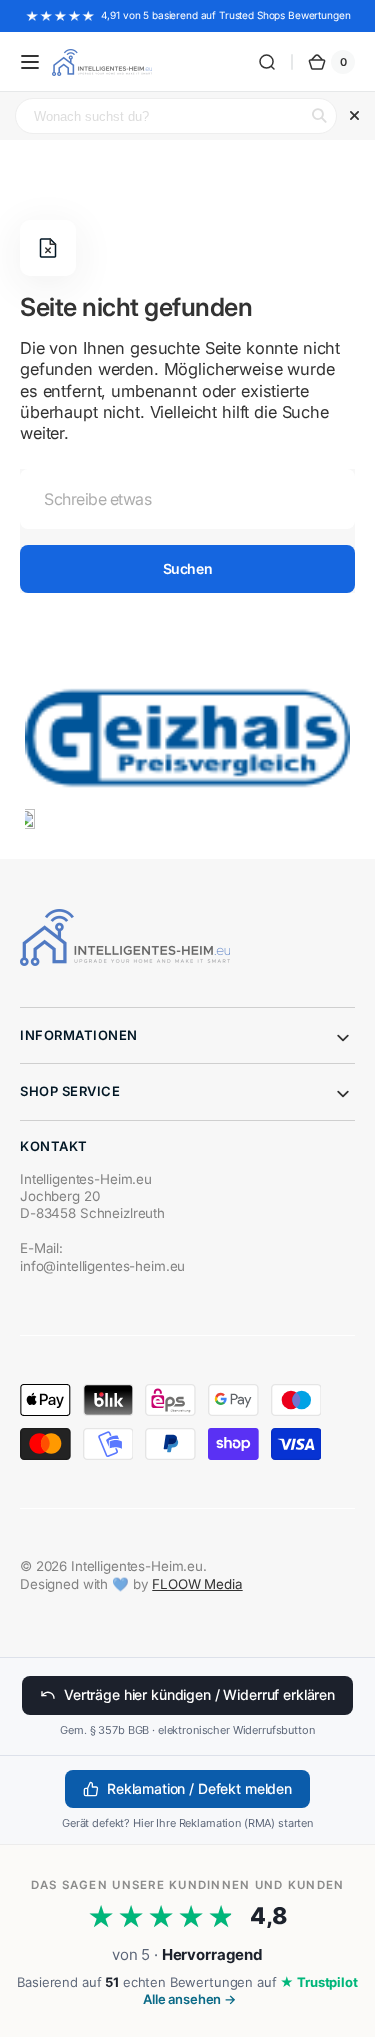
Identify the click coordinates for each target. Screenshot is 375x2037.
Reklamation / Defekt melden (199, 1788)
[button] (30, 62)
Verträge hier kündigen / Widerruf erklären (199, 1694)
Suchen (187, 568)
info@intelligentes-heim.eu (102, 1266)
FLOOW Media (197, 1584)
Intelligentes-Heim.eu (137, 1566)
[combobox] (187, 499)
